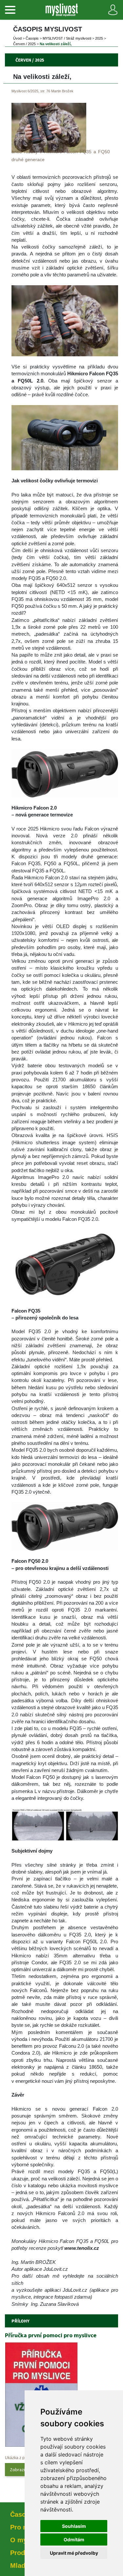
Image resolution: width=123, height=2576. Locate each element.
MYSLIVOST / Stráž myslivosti (67, 38)
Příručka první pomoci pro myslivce (51, 2335)
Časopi (32, 38)
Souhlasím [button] (74, 2526)
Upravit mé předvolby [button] (74, 2553)
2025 (99, 38)
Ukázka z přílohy (20, 2458)
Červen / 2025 (24, 44)
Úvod (17, 38)
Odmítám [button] (74, 2539)
